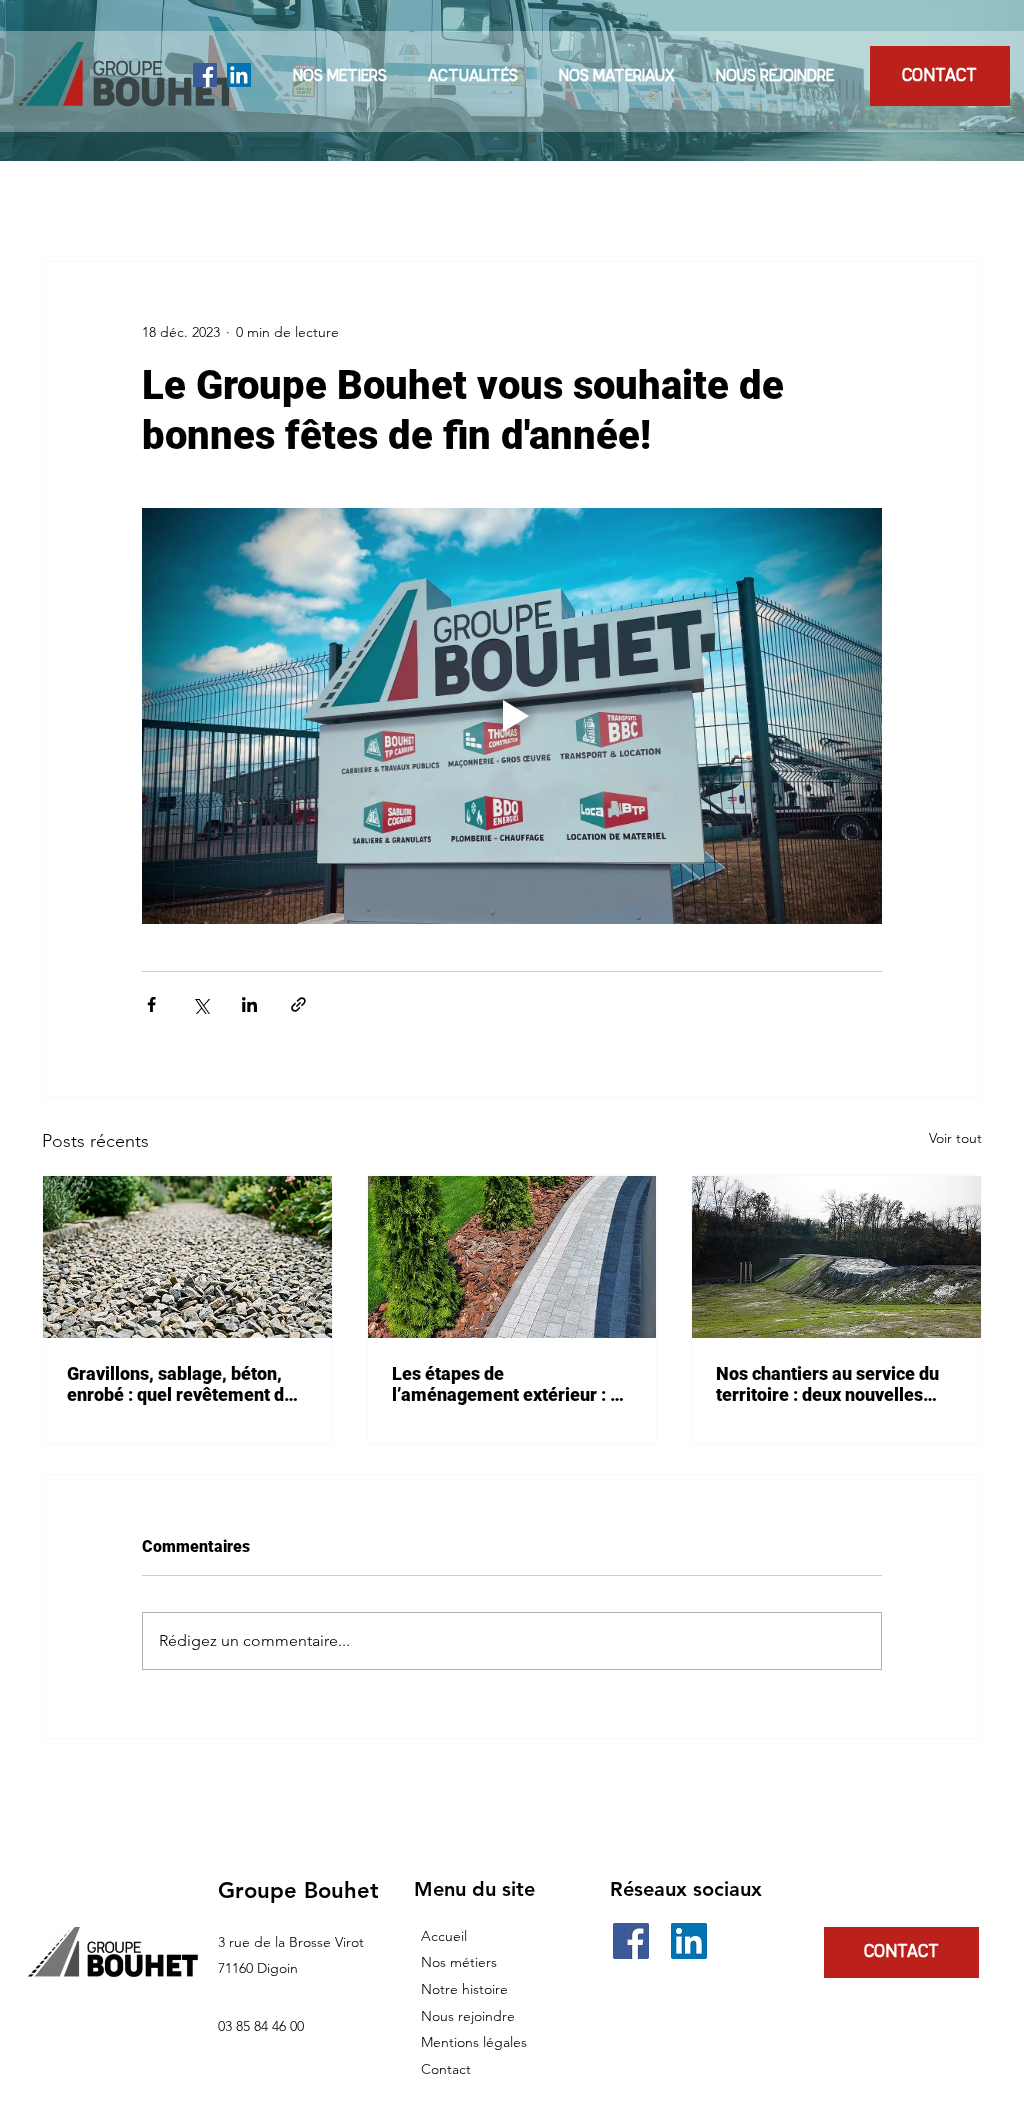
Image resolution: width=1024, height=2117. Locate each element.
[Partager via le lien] (298, 1004)
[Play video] (512, 716)
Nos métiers (459, 1962)
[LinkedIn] (239, 75)
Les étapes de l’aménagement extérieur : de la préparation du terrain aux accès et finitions (511, 1384)
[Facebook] (205, 75)
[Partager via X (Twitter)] (200, 1004)
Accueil (444, 1936)
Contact (446, 2069)
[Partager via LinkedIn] (249, 1004)
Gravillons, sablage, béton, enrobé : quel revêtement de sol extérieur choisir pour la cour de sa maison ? (180, 1384)
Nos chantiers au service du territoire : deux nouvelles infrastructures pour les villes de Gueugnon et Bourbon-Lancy (835, 1384)
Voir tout (955, 1138)
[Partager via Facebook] (151, 1004)
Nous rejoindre (468, 2016)
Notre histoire (464, 1989)
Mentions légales (474, 2042)
